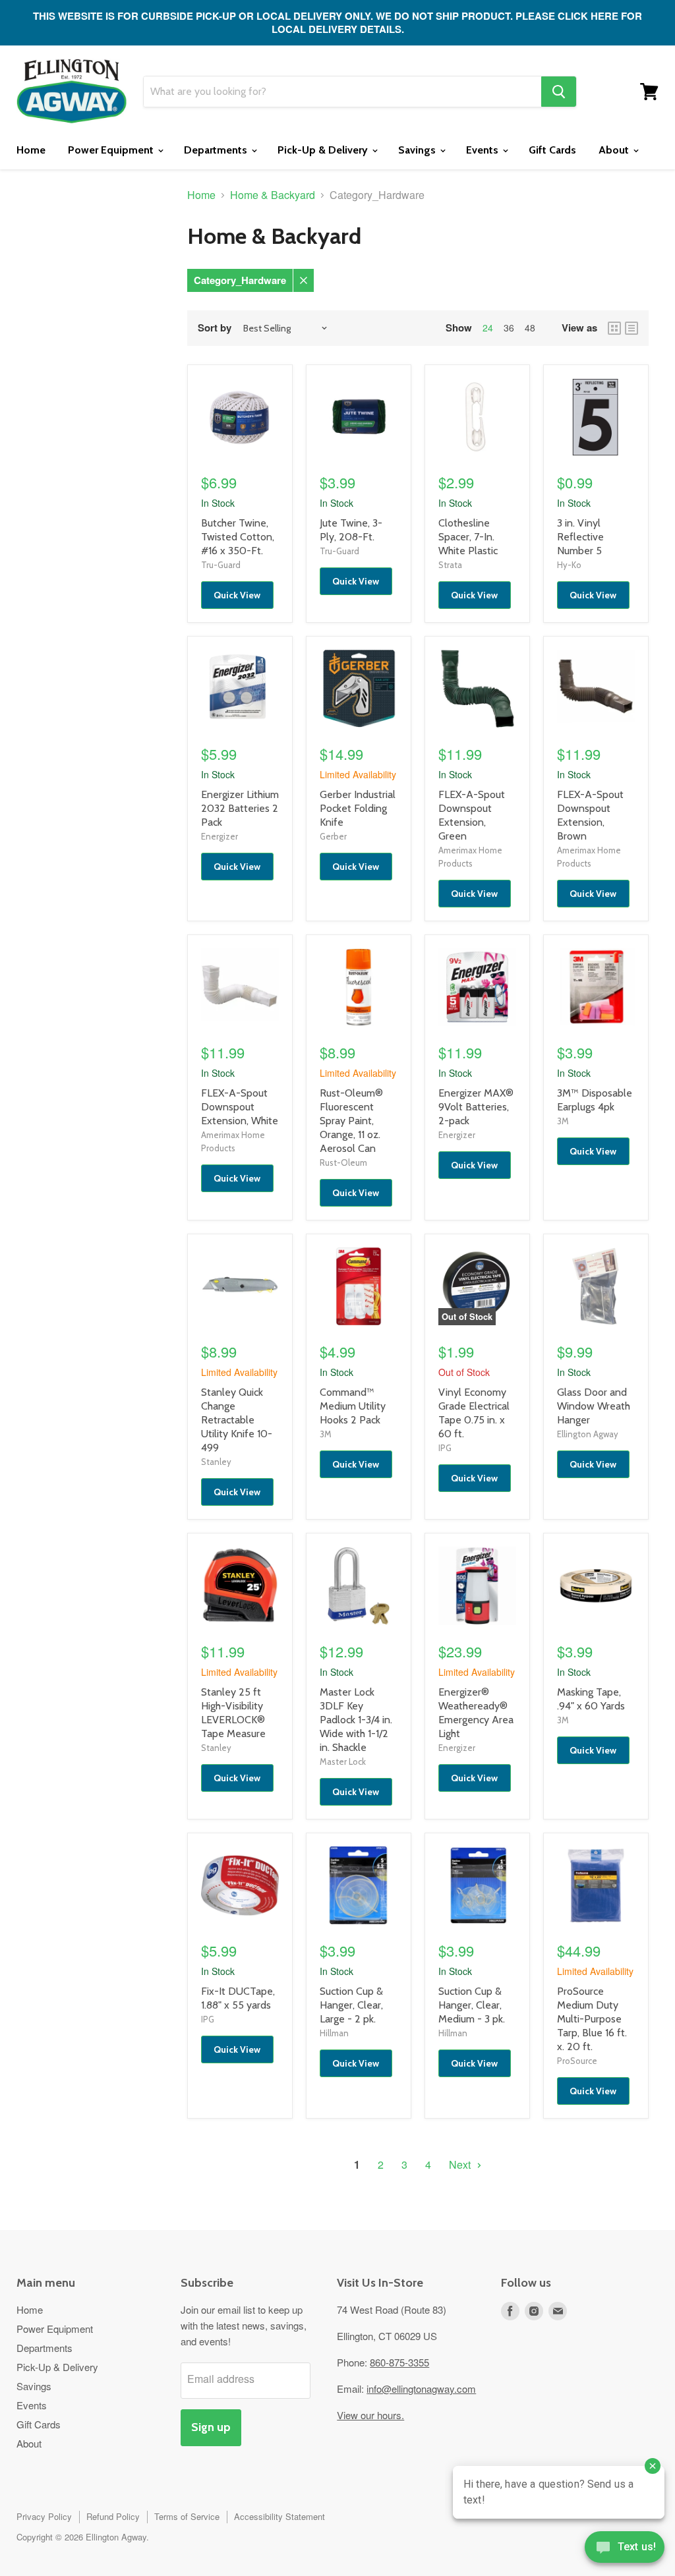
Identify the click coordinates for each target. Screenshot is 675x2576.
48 (530, 328)
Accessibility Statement (279, 2516)
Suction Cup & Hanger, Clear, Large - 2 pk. (351, 2005)
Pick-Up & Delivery (324, 150)
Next (461, 2164)
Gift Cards (552, 150)
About (615, 150)
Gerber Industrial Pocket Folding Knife (358, 808)
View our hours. (370, 2415)
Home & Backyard (273, 195)
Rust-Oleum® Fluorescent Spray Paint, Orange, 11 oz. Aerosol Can (351, 1121)
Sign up (211, 2427)
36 (509, 328)
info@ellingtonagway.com (421, 2389)
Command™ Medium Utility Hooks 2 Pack (353, 1406)
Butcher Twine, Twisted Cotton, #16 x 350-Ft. (238, 537)
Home (31, 150)
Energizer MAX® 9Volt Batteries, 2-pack (476, 1107)
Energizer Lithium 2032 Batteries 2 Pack (240, 808)
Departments (217, 150)
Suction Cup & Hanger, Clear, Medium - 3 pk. (472, 2005)
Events (484, 150)
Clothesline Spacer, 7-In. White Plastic (468, 537)
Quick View (237, 595)
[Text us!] (625, 2550)
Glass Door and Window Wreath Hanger (594, 1406)
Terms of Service (187, 2516)
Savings (418, 150)
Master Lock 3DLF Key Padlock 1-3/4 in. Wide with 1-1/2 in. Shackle (356, 1720)
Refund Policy (113, 2516)
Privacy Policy (44, 2516)
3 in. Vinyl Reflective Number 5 (580, 537)
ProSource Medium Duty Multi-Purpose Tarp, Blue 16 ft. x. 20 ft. (592, 2019)
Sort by (215, 328)
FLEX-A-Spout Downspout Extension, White (240, 1107)
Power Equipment (112, 150)
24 (488, 328)
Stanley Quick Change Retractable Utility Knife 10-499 (237, 1420)
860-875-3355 (399, 2362)
